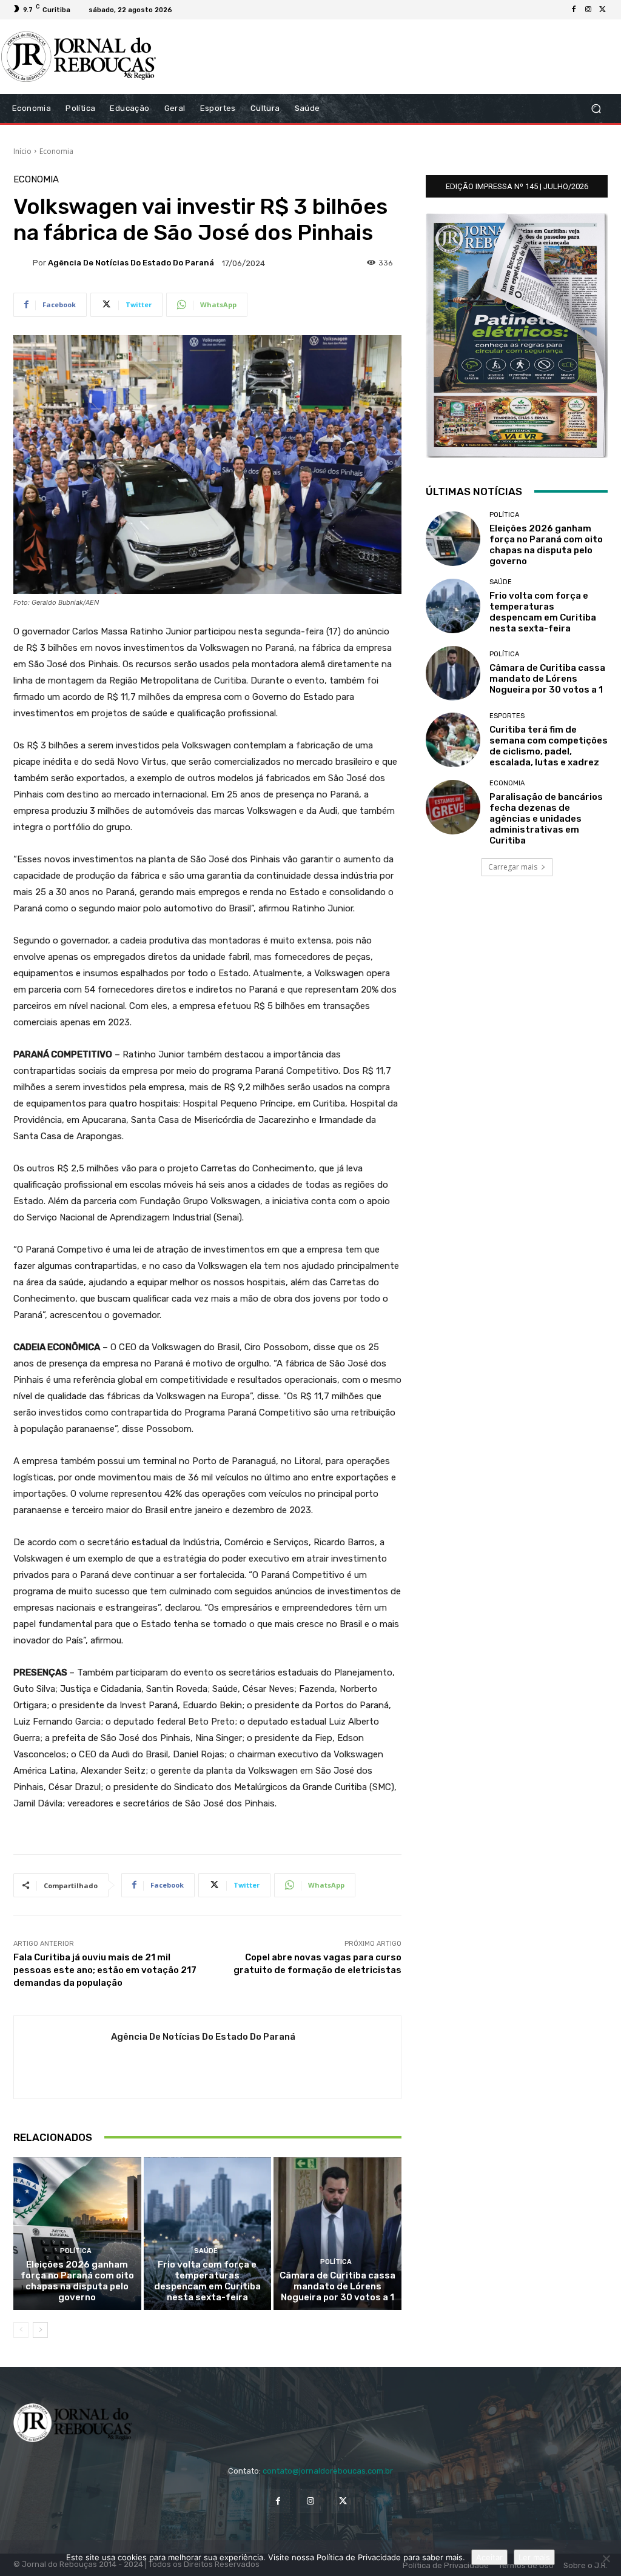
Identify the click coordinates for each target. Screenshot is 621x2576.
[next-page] (40, 2330)
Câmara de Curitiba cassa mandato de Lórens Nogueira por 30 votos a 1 (337, 2286)
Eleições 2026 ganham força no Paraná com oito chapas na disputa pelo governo (77, 2281)
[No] (606, 2558)
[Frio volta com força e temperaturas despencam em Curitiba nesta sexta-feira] (208, 2234)
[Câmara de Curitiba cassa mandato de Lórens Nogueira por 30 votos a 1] (337, 2234)
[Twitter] (603, 10)
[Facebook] (574, 10)
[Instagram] (588, 10)
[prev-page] (21, 2330)
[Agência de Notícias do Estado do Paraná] (23, 263)
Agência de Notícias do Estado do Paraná (131, 263)
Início (22, 151)
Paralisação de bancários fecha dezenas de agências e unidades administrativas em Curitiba (546, 819)
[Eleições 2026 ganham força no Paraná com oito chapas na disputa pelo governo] (77, 2234)
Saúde (206, 2251)
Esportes (507, 716)
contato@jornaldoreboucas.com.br (328, 2471)
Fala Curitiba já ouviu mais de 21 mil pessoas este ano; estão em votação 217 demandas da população (105, 1970)
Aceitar (489, 2557)
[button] (596, 108)
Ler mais (534, 2557)
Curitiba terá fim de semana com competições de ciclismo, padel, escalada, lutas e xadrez (549, 746)
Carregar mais (513, 867)
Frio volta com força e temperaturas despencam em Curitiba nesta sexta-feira (207, 2281)
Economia (56, 151)
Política (76, 2251)
